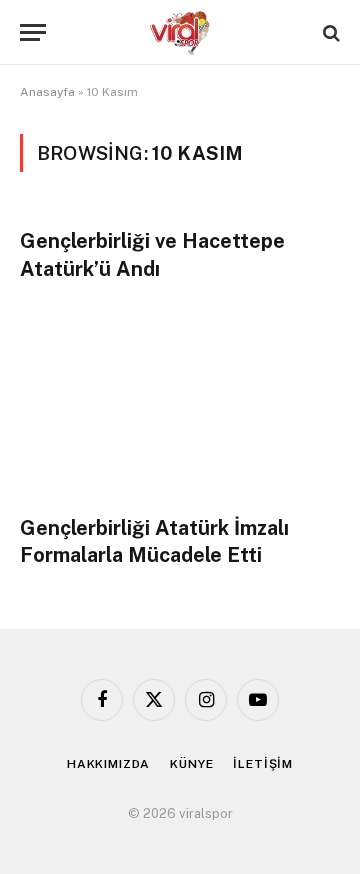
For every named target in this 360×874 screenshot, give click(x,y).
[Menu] (33, 32)
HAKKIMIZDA (108, 764)
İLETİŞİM (263, 764)
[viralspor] (180, 32)
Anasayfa (47, 92)
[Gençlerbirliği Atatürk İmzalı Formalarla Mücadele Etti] (180, 409)
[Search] (329, 32)
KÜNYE (191, 764)
